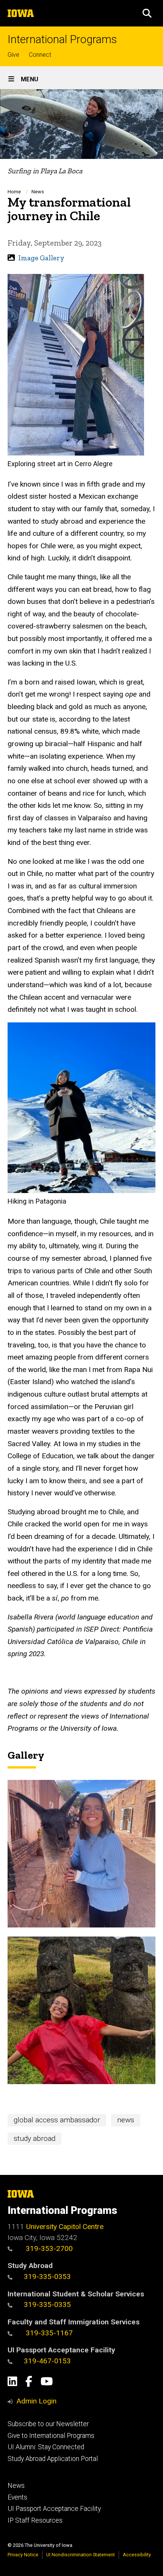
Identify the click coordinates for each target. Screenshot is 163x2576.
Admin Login (36, 2401)
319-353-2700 (48, 2249)
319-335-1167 (48, 2333)
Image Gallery (41, 258)
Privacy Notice (23, 2555)
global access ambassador (57, 2120)
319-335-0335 (47, 2305)
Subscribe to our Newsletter (48, 2424)
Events (17, 2497)
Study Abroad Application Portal (53, 2459)
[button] (147, 13)
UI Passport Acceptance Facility (54, 2509)
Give (13, 55)
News (38, 192)
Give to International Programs (51, 2436)
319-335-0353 (47, 2277)
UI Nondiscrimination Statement (81, 2555)
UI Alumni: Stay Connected (46, 2447)
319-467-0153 (47, 2361)
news (126, 2120)
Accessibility (137, 2555)
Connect (40, 55)
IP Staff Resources (35, 2520)
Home (14, 192)
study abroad (34, 2138)
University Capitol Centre (65, 2227)
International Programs (62, 40)
